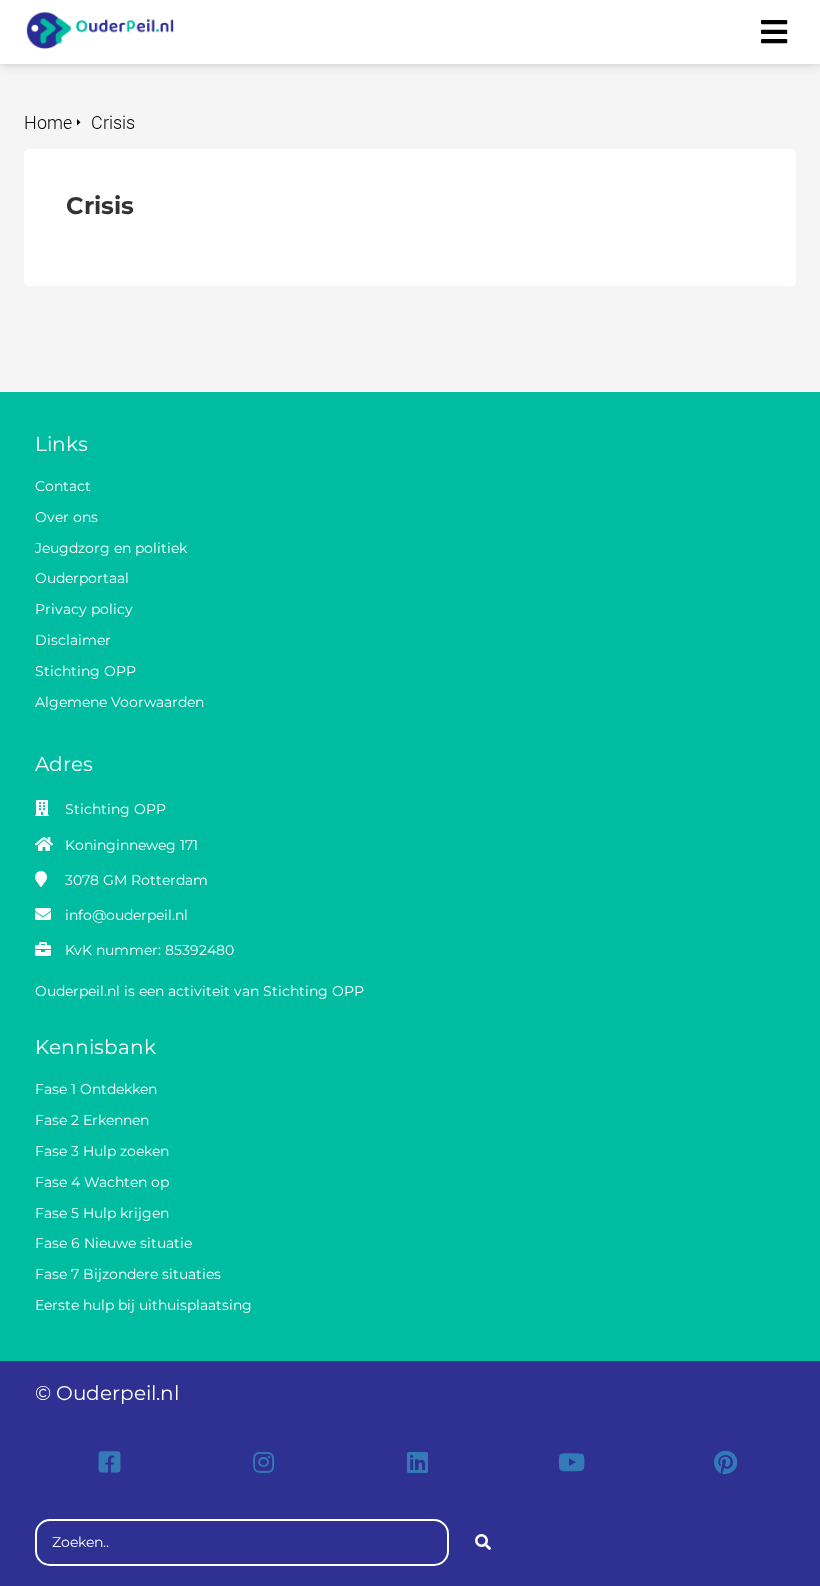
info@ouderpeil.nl (126, 915)
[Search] (483, 1543)
